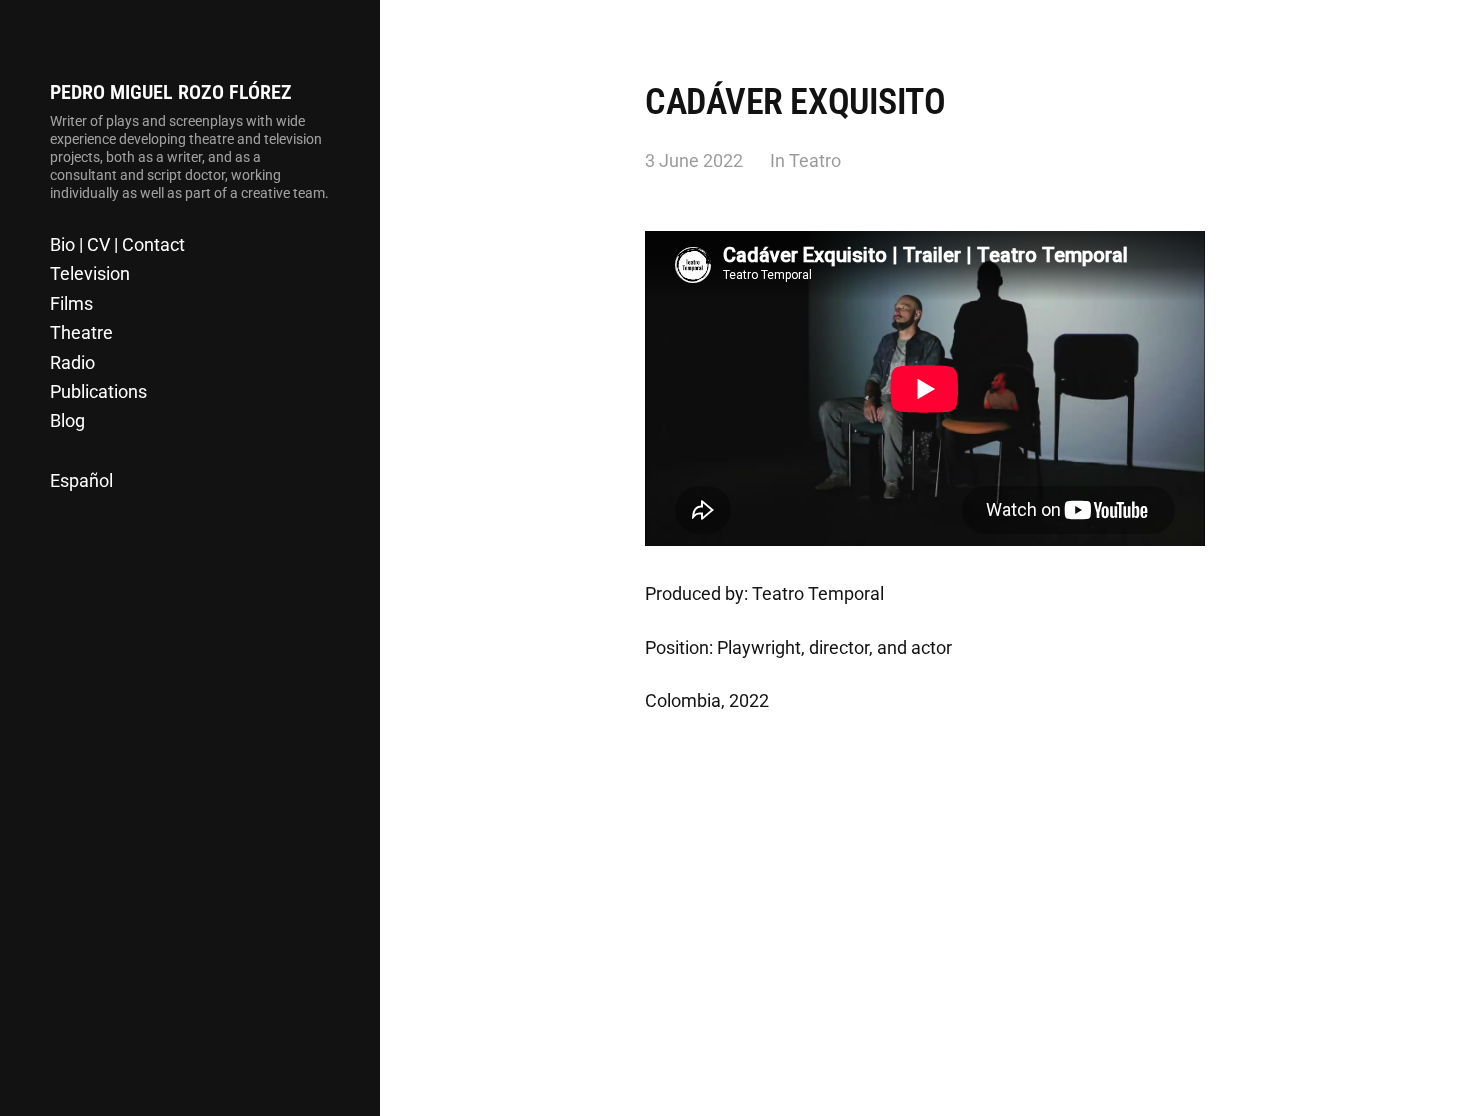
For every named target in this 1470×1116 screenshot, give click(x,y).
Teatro (815, 160)
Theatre (81, 332)
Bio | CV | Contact (117, 244)
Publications (98, 391)
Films (71, 303)
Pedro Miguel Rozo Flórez (171, 92)
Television (90, 273)
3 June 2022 (694, 160)
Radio (72, 362)
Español (81, 480)
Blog (67, 420)
